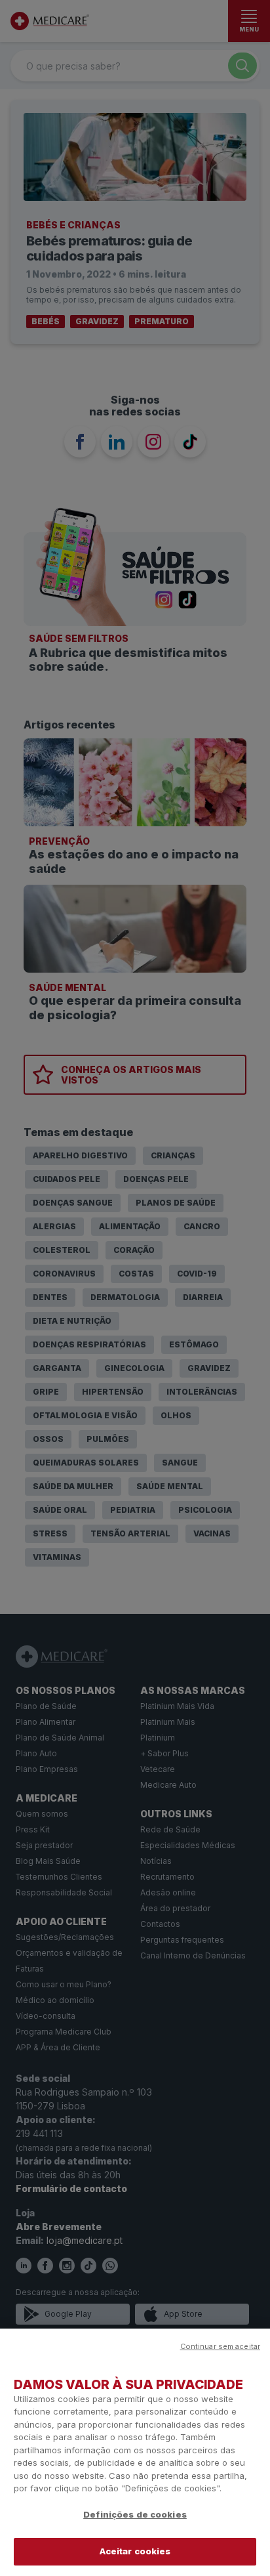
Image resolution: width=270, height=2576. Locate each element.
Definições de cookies (135, 2514)
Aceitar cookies (135, 2551)
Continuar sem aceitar (220, 2346)
